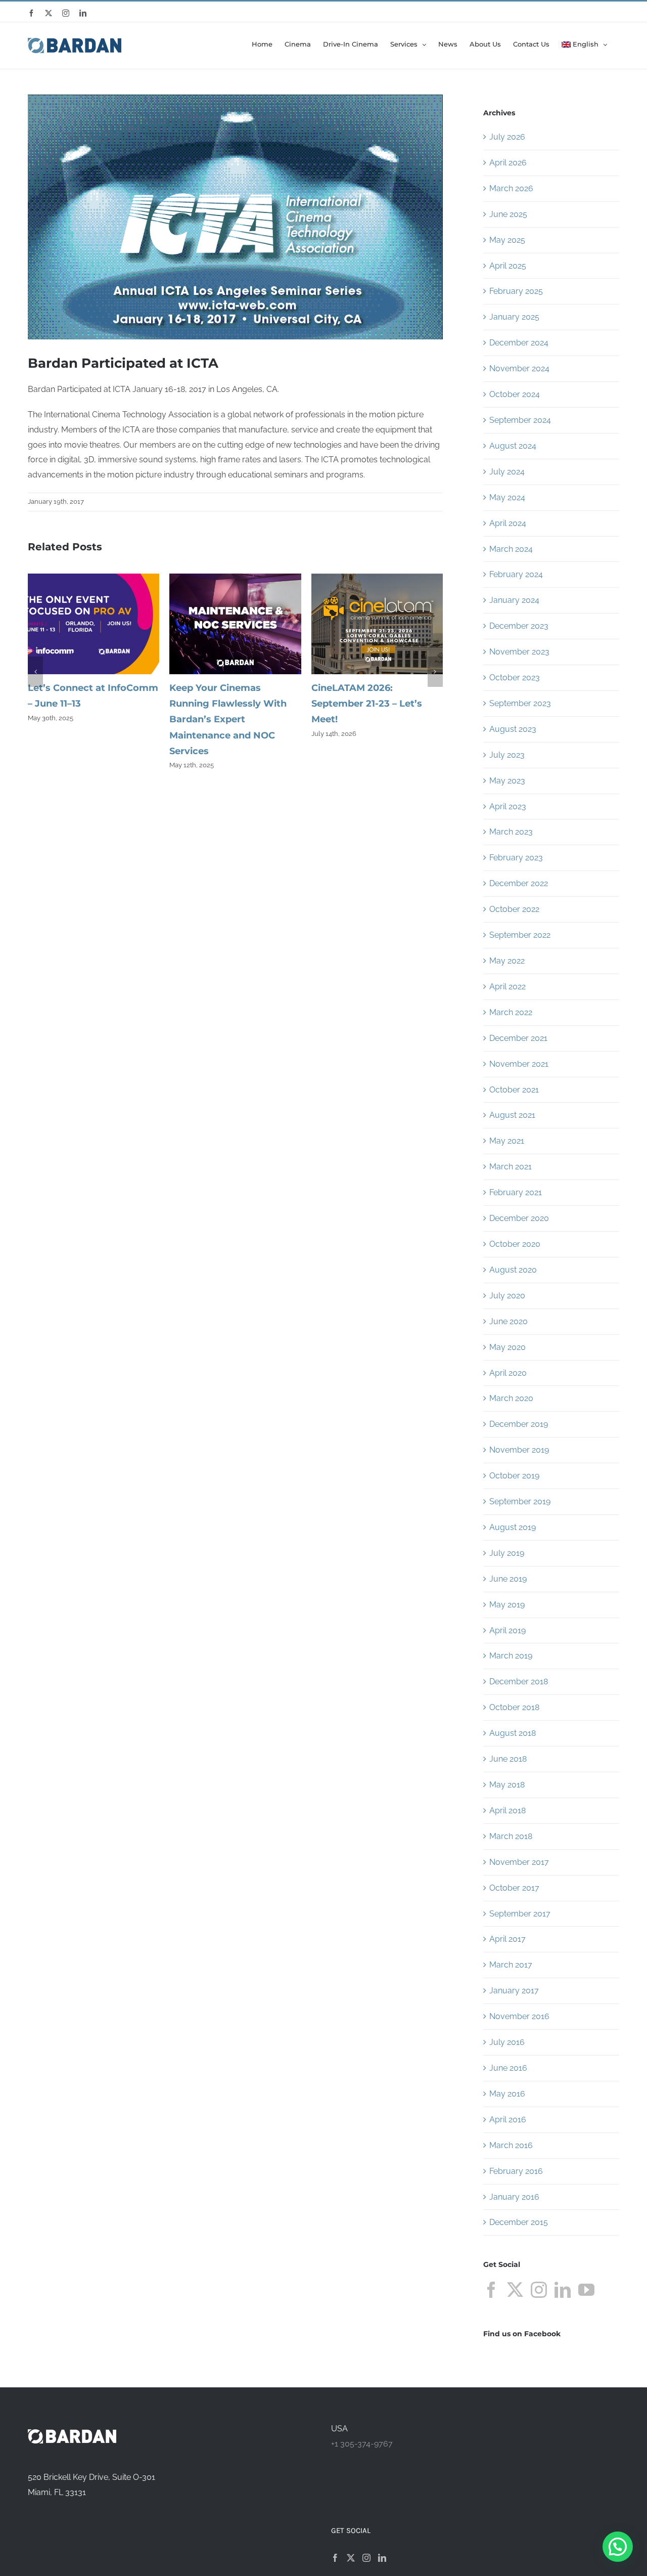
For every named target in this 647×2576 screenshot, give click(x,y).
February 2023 (516, 858)
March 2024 (511, 549)
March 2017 (511, 1965)
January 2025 (514, 317)
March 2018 (511, 1836)
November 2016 (519, 2016)
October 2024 (515, 394)
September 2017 (520, 1914)
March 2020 (511, 1398)
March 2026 (511, 188)
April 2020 (508, 1373)
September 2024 (520, 420)
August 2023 (513, 729)
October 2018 (514, 1707)
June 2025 (508, 214)
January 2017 (514, 1991)
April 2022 (507, 987)
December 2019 (519, 1424)
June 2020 (509, 1321)
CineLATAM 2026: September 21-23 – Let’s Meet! (367, 704)
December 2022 (519, 883)
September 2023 (520, 703)
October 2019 (514, 1476)
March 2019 (511, 1656)
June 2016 (508, 2068)
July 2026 (507, 137)
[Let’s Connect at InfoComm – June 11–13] (94, 578)
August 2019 (513, 1527)
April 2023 (508, 806)
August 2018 (513, 1733)
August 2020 (513, 1270)
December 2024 (519, 343)
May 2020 (507, 1347)
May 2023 (507, 781)
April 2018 (507, 1810)
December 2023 (519, 626)
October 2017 (514, 1888)
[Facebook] (491, 2290)
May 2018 (507, 1785)
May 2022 (507, 961)
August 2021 (512, 1115)
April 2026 (508, 163)
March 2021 (511, 1167)
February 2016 (516, 2171)
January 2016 (514, 2197)
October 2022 (514, 909)
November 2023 (519, 652)
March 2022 (511, 1012)
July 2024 (507, 472)
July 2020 (507, 1296)
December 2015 (519, 2222)
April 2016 (508, 2120)
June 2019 (508, 1579)
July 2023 (507, 755)
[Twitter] (515, 2290)
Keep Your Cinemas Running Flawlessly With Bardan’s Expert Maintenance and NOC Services (228, 719)
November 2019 (519, 1450)
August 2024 (513, 446)
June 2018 (508, 1759)
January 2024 (514, 600)
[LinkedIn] (563, 2290)
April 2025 (508, 266)
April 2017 (507, 1939)
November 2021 (519, 1064)
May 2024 (507, 497)
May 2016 (507, 2094)
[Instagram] (539, 2290)
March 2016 (511, 2145)
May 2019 (507, 1605)
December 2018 (519, 1682)
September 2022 (520, 935)
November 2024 (519, 368)
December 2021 (518, 1038)
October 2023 (515, 678)
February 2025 (516, 291)
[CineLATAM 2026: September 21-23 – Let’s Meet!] (377, 578)
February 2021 (516, 1192)
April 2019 (507, 1630)
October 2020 (515, 1244)
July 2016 (507, 2042)
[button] (35, 672)
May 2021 (507, 1141)
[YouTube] (586, 2290)
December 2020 (519, 1218)
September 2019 (520, 1501)
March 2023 (511, 832)
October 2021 (514, 1090)
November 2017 (519, 1862)
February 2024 (516, 574)
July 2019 (507, 1553)
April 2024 (508, 523)
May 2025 (507, 240)
